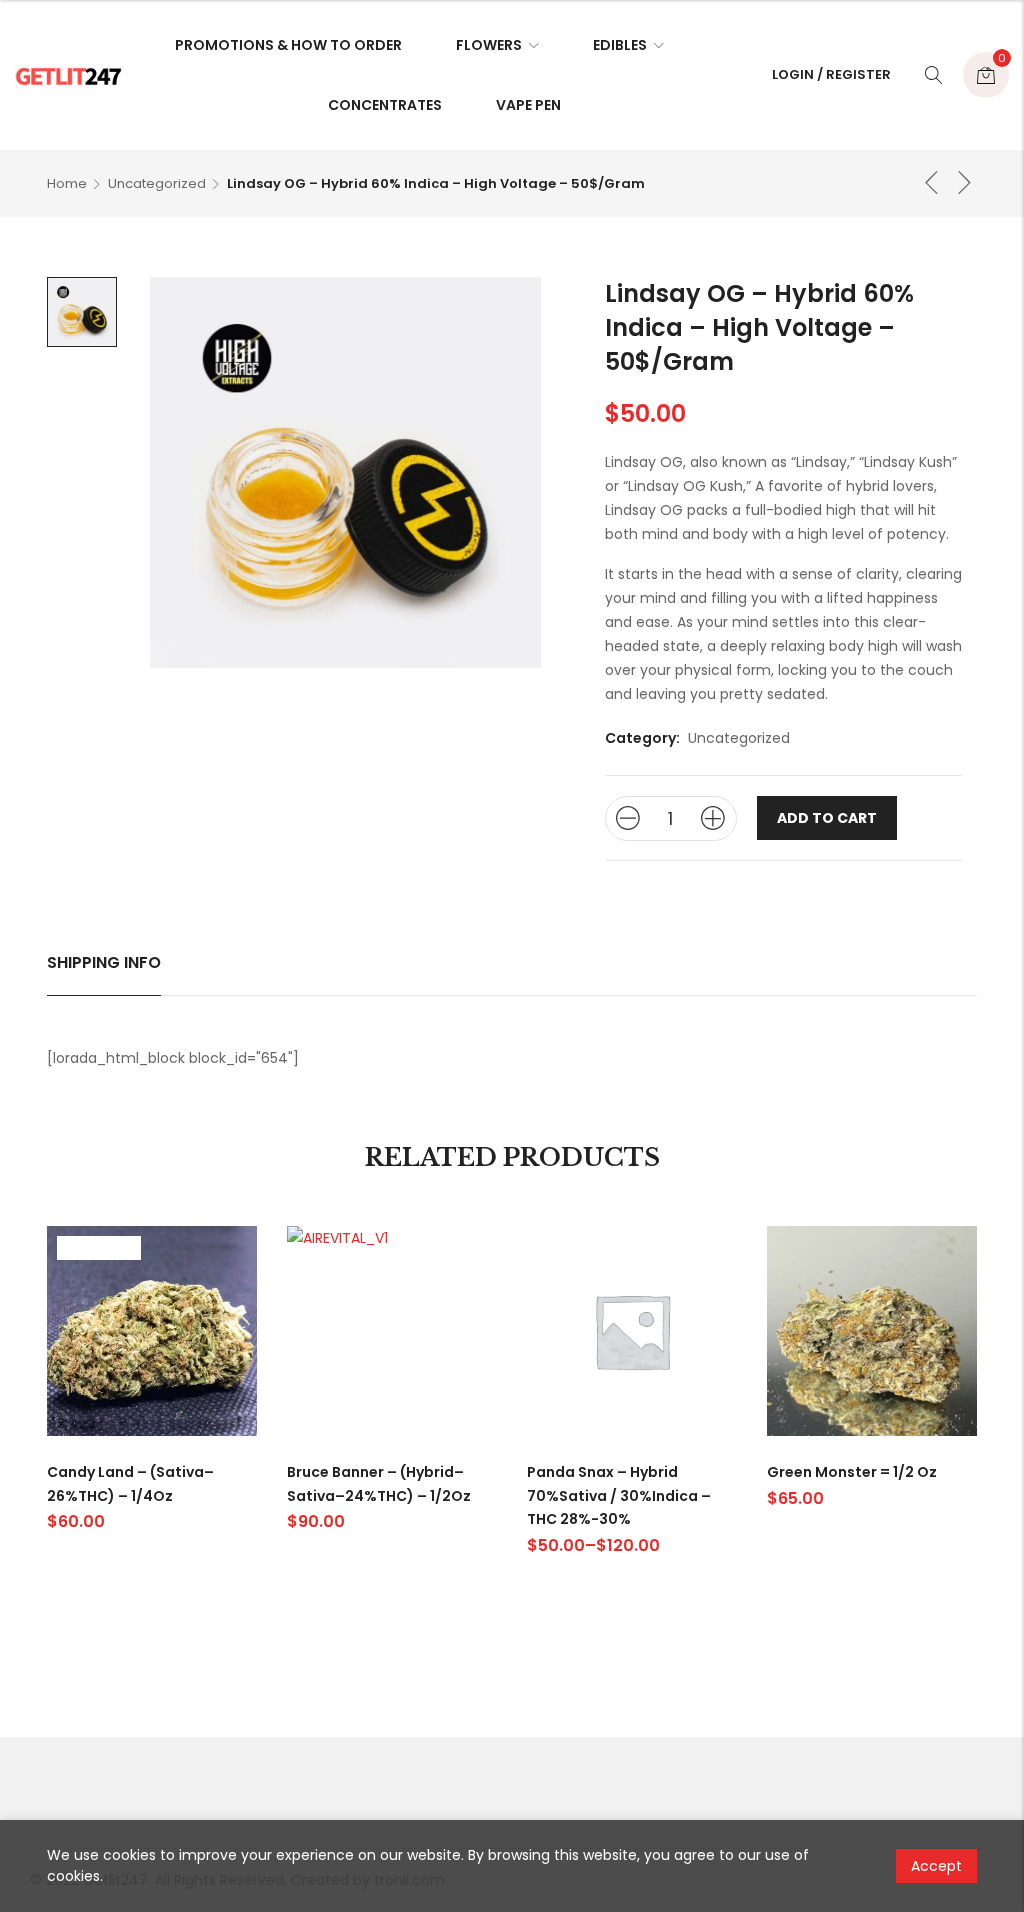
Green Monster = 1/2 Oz (852, 1472)
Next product (965, 182)
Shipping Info (104, 962)
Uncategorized (157, 183)
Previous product (932, 182)
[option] (82, 312)
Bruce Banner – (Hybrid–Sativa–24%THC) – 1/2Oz (379, 1484)
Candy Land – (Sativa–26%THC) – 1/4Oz (130, 1484)
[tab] (104, 963)
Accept (936, 1866)
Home (67, 183)
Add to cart (827, 818)
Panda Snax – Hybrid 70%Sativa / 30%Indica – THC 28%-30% (619, 1496)
